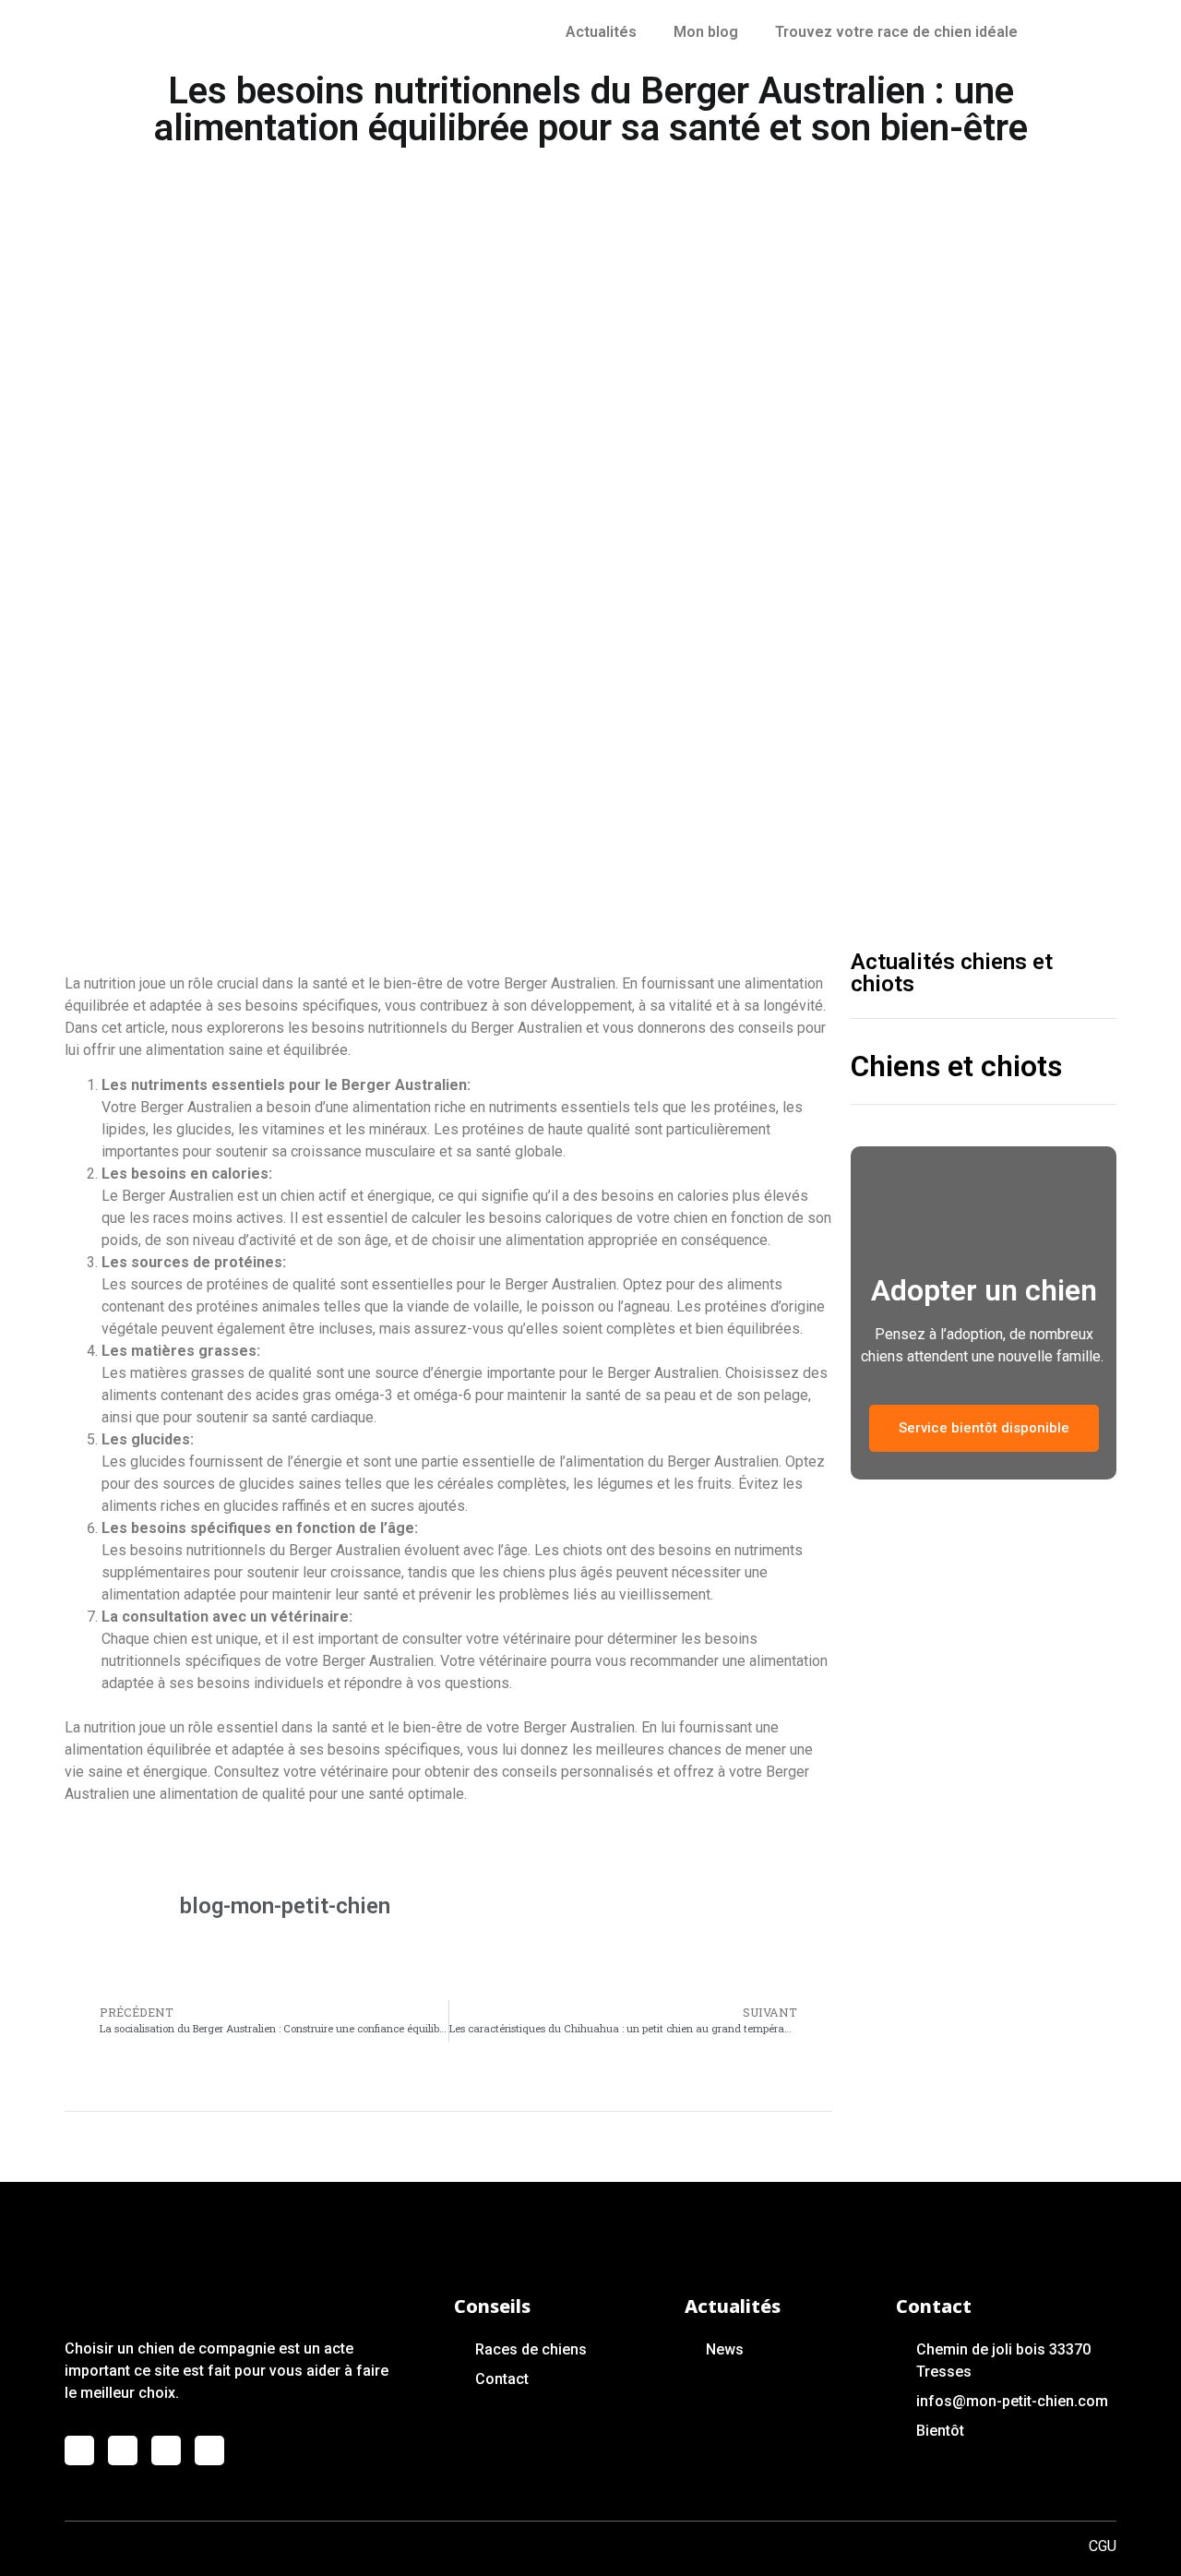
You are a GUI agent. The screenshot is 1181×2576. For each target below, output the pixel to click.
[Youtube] (166, 2450)
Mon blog (706, 32)
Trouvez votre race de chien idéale (896, 32)
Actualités (601, 32)
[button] (984, 1428)
